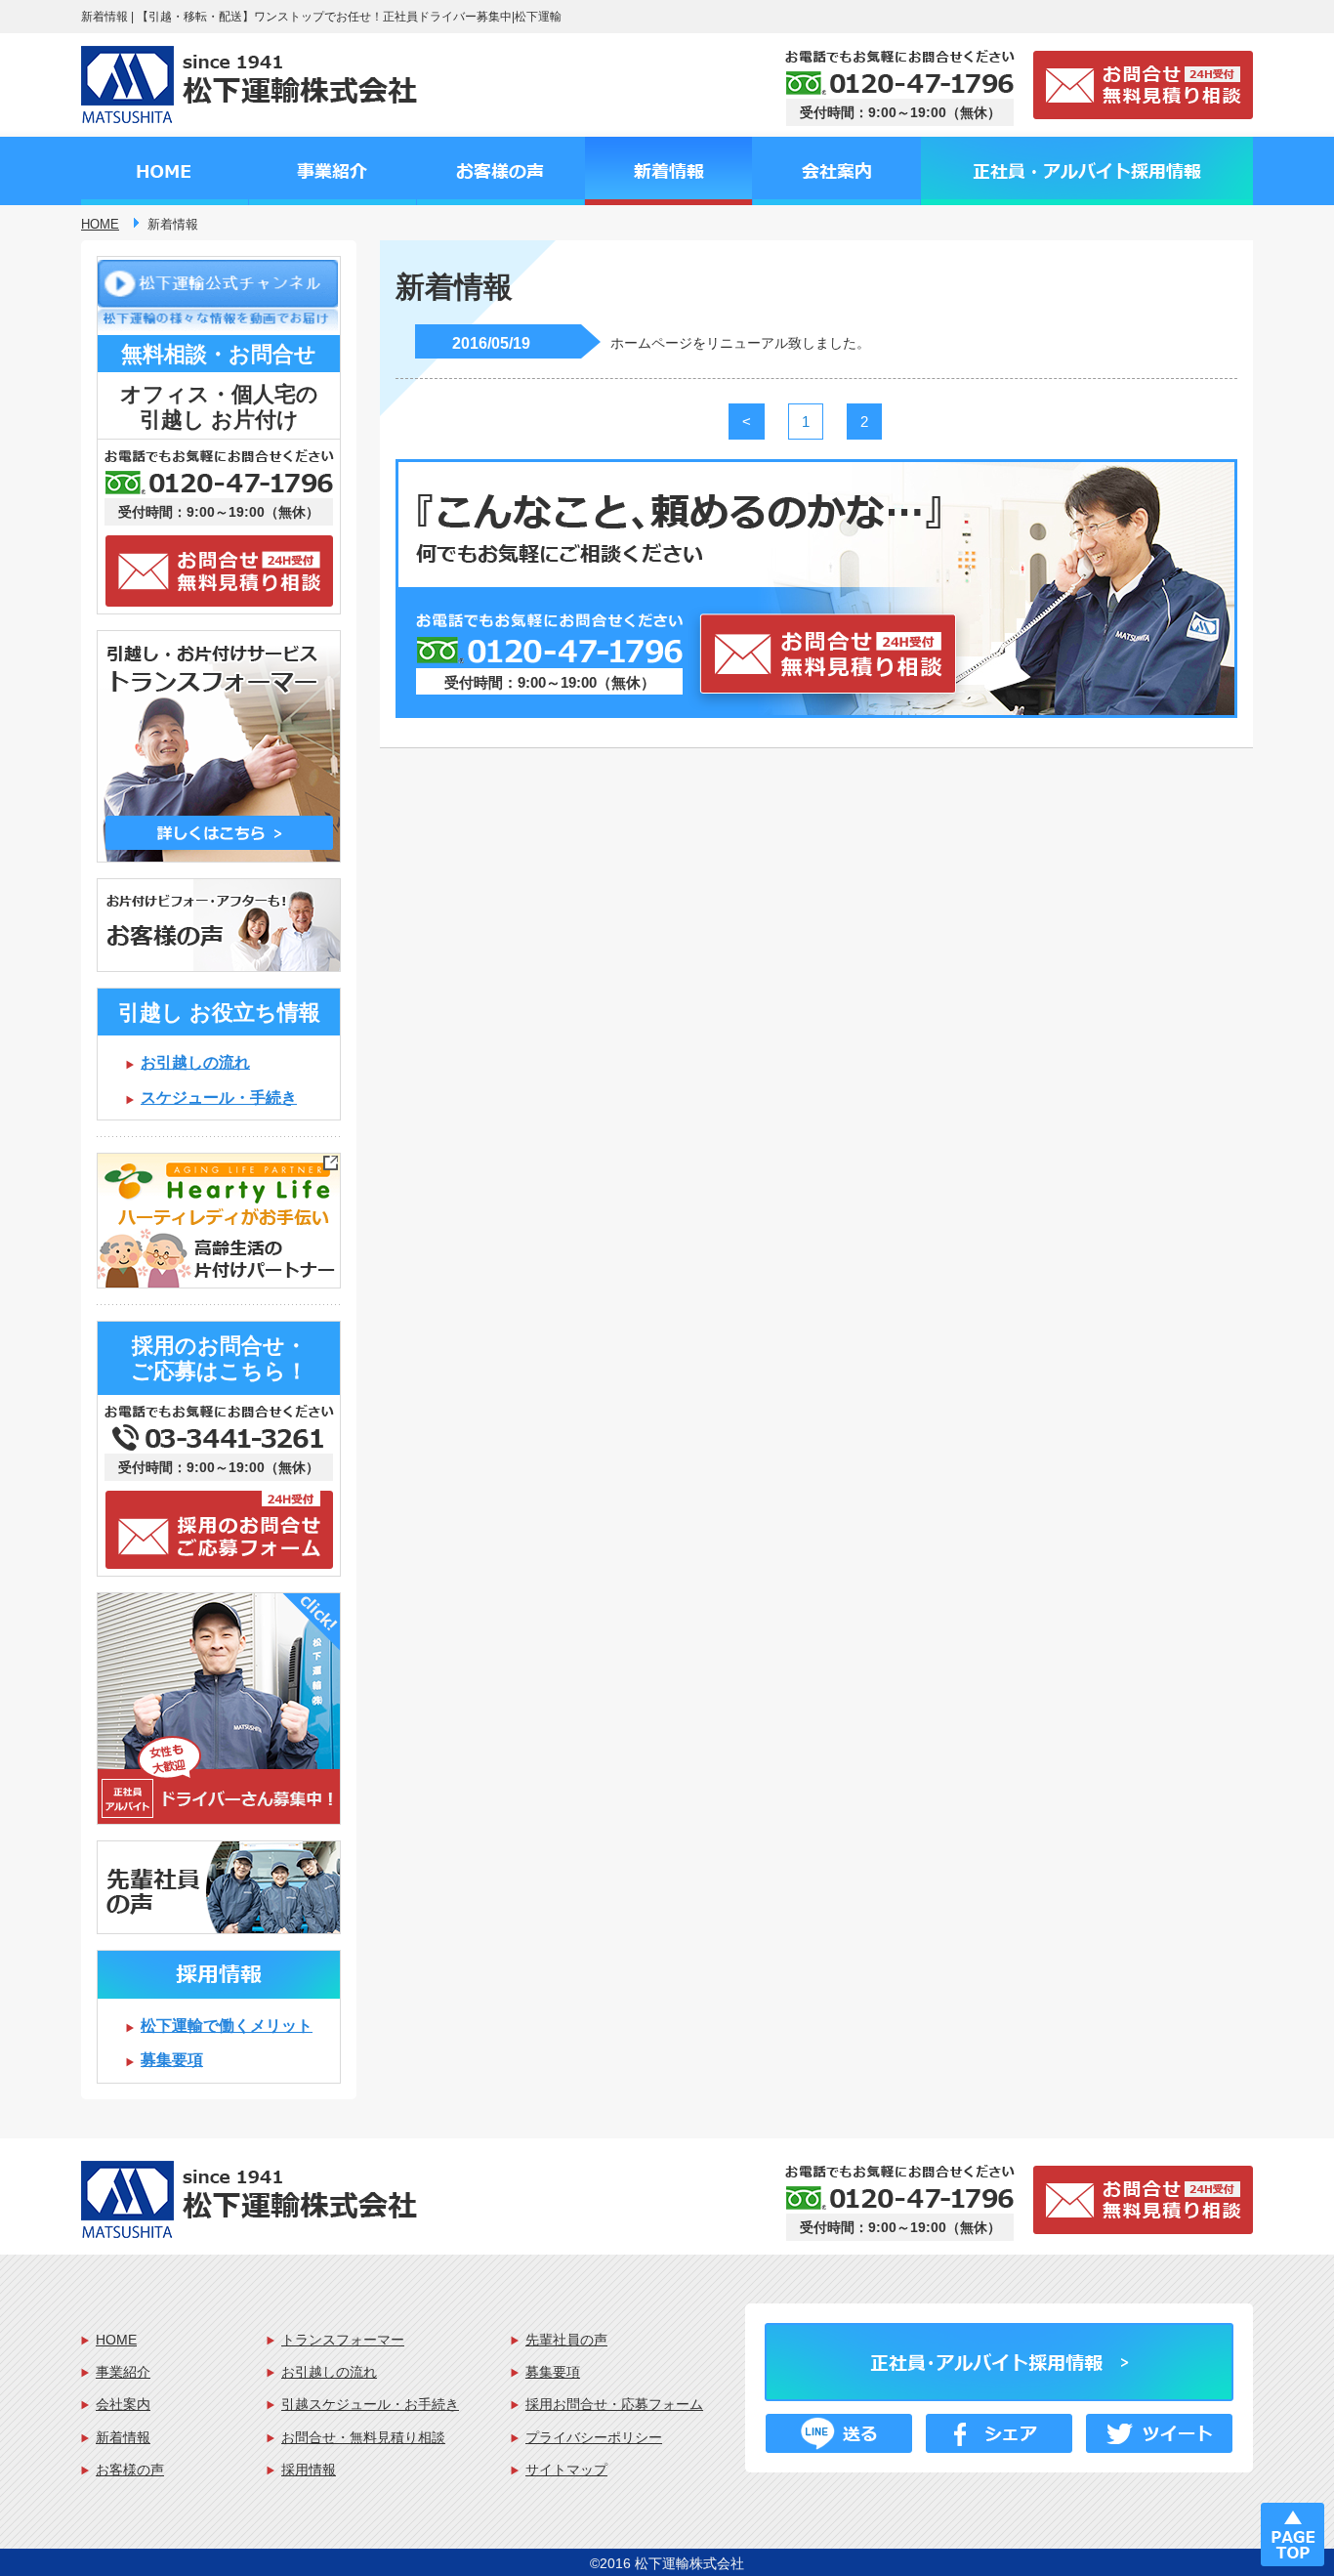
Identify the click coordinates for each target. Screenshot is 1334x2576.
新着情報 (123, 2437)
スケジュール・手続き (219, 1098)
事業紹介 (123, 2372)
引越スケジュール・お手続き (370, 2404)
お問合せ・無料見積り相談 (363, 2437)
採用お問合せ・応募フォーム (614, 2404)
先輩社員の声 (566, 2340)
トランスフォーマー (343, 2340)
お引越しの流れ (195, 1062)
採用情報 (309, 2470)
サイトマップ (566, 2470)
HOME (116, 2340)
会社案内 (123, 2404)
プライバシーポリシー (594, 2437)
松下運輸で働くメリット (227, 2026)
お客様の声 (130, 2470)
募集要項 (172, 2060)
